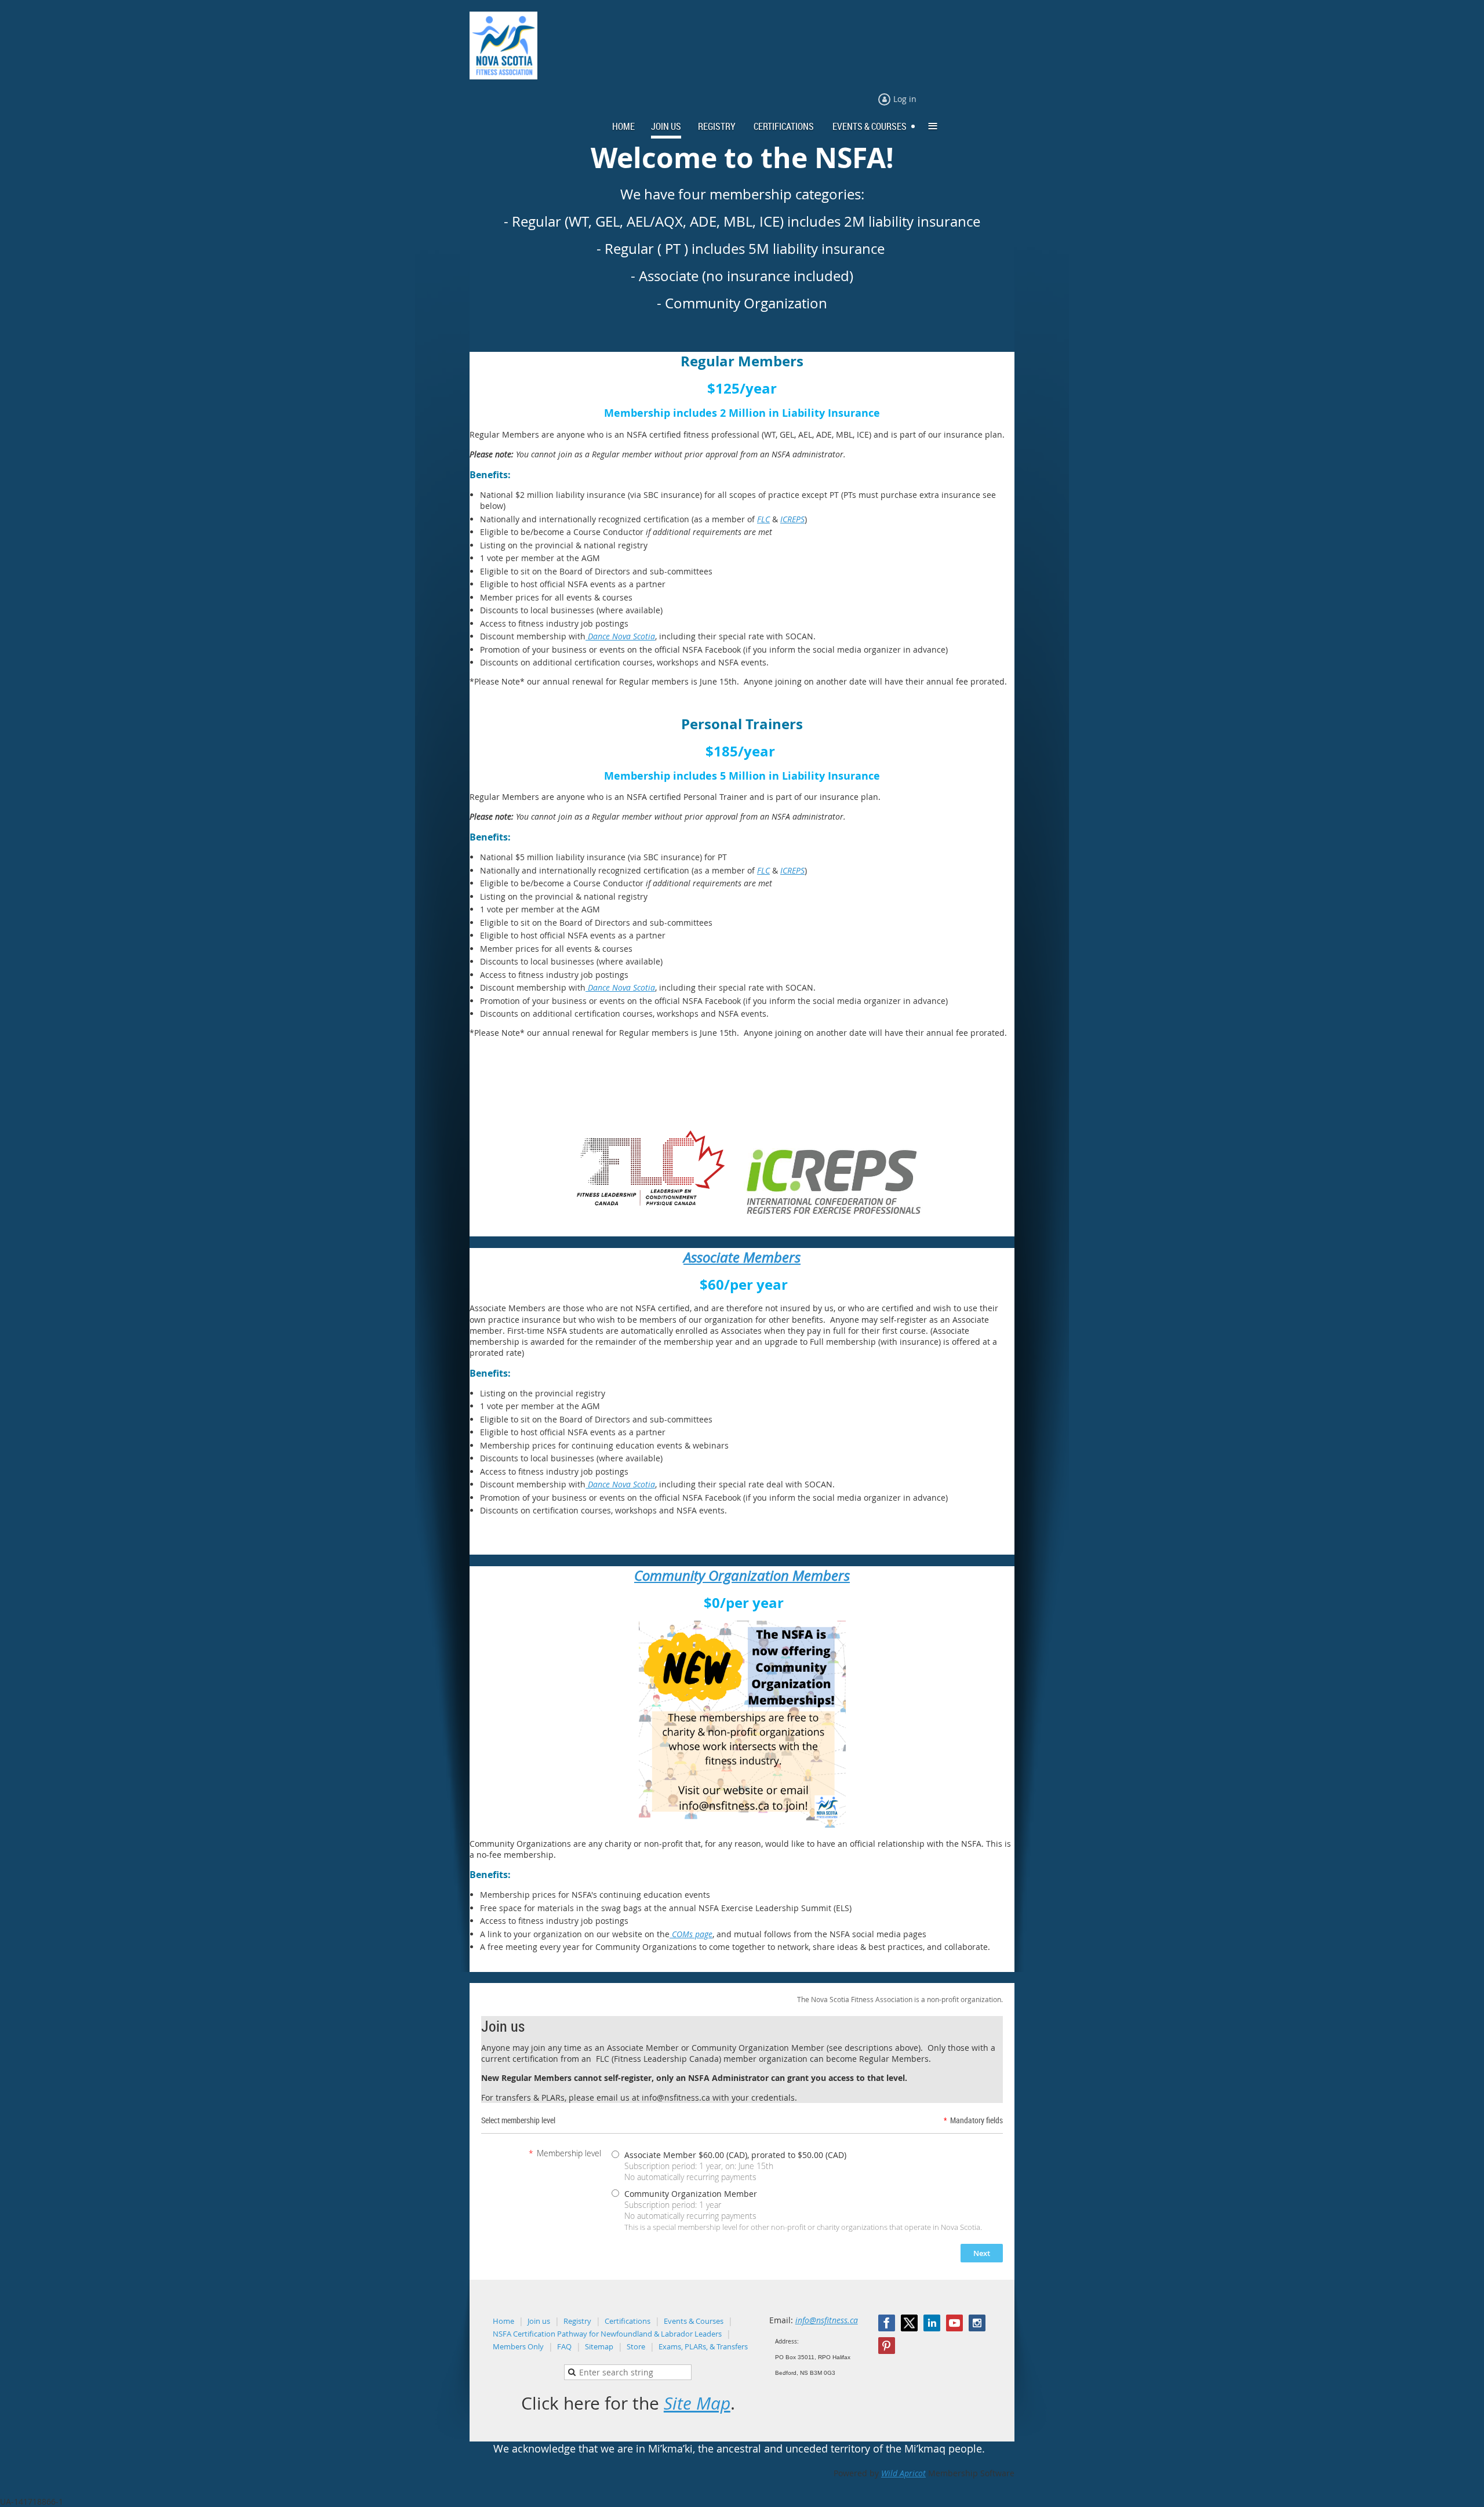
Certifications (628, 2321)
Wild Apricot (903, 2473)
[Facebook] (887, 2323)
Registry (577, 2321)
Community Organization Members (742, 1575)
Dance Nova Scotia (620, 636)
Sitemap (599, 2346)
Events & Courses (694, 2321)
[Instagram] (977, 2323)
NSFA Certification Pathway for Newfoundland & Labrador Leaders (607, 2334)
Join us (539, 2321)
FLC (763, 519)
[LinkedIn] (932, 2323)
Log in (905, 99)
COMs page (691, 1934)
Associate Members (742, 1257)
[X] (909, 2323)
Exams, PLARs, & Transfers (703, 2346)
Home (503, 2321)
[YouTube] (954, 2323)
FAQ (564, 2346)
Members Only (518, 2346)
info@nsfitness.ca (827, 2320)
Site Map (697, 2403)
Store (636, 2346)
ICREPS (792, 519)
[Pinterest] (887, 2346)
